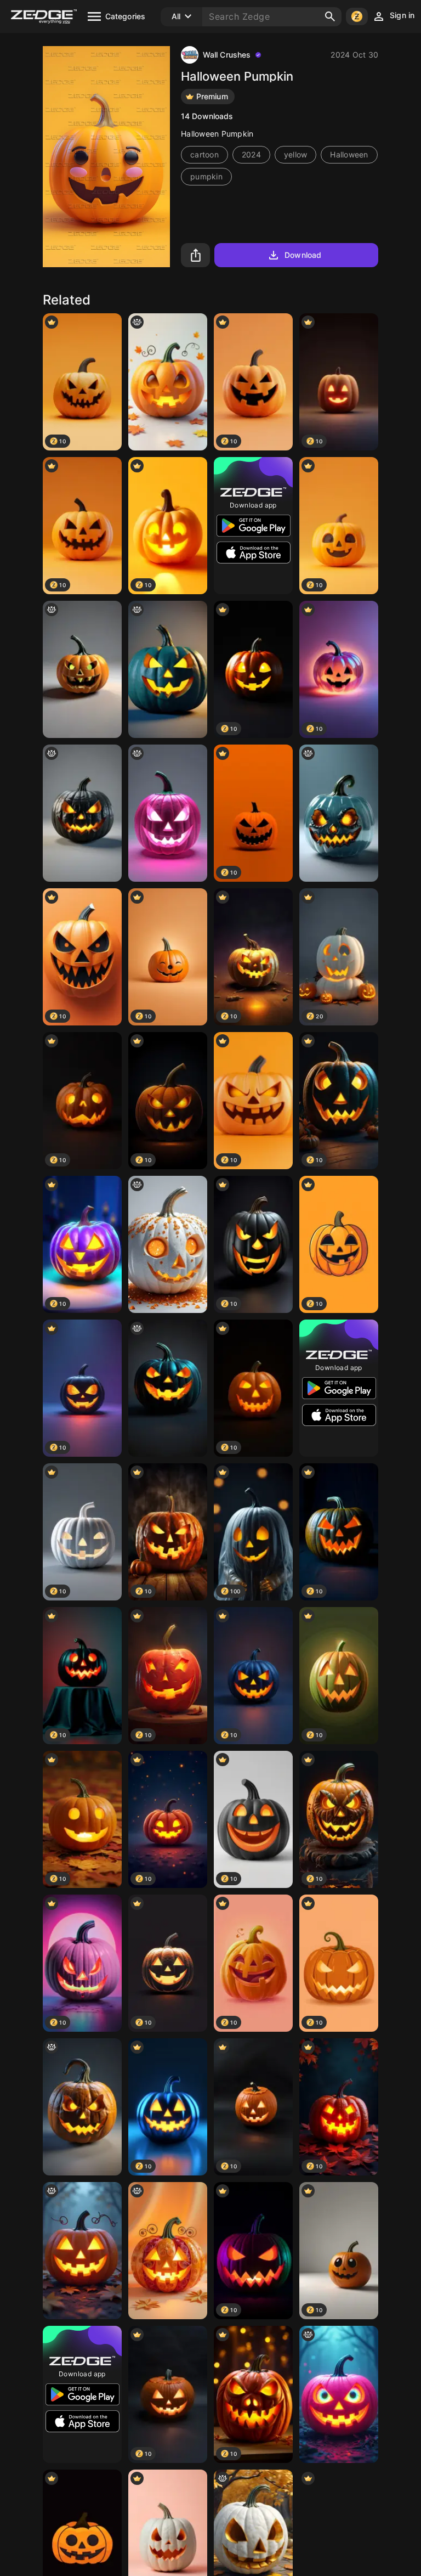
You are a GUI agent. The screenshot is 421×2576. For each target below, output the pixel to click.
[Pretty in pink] (168, 813)
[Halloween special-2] (82, 669)
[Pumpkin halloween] (82, 2251)
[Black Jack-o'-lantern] (82, 813)
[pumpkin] (168, 382)
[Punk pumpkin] (339, 2394)
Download (303, 255)
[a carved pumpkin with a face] (168, 1388)
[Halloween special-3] (168, 669)
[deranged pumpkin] (339, 813)
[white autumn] (168, 1244)
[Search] (330, 16)
